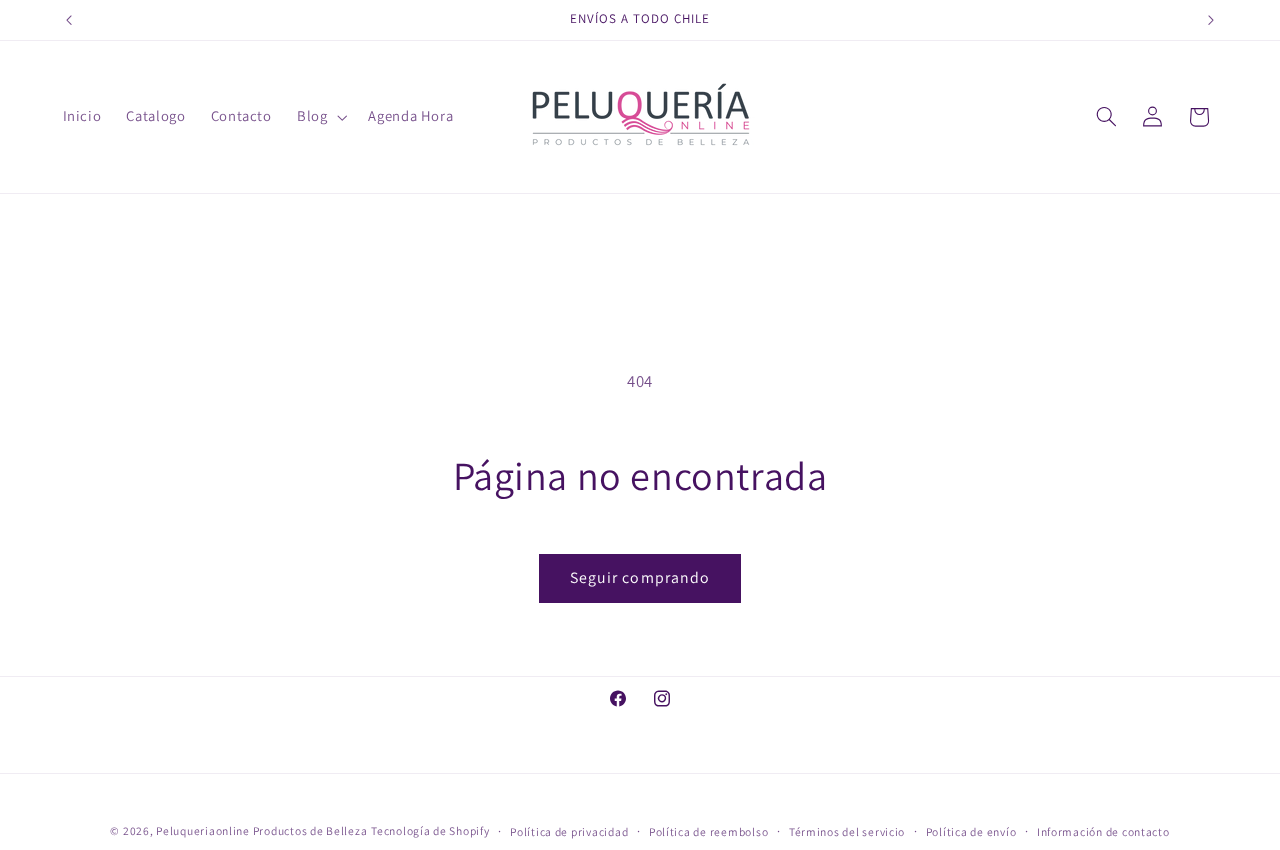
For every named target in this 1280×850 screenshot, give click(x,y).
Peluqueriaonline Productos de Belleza (261, 830)
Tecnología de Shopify (430, 830)
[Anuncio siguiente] (1211, 20)
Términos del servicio (847, 831)
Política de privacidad (569, 831)
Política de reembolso (708, 831)
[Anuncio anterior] (69, 20)
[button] (319, 117)
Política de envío (971, 831)
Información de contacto (1103, 831)
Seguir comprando (640, 577)
